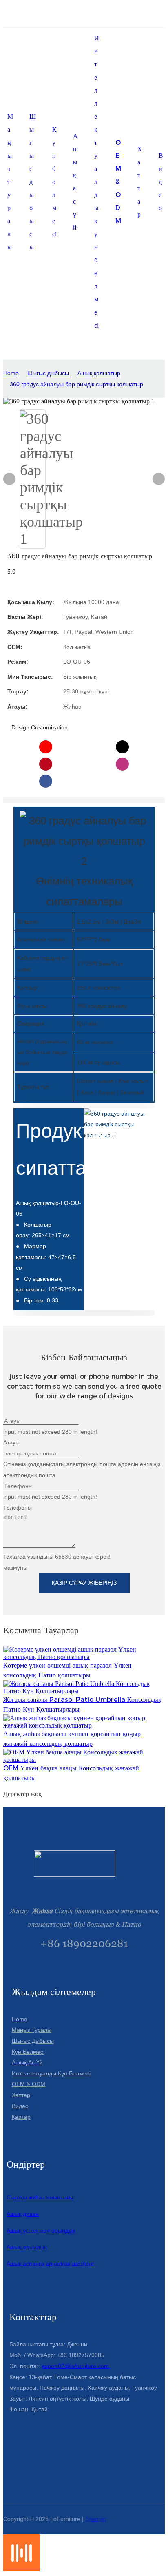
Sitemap (96, 2519)
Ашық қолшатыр (99, 373)
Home (11, 373)
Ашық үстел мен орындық (41, 2230)
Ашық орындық (27, 2247)
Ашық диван (23, 2214)
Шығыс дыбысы (48, 373)
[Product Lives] (22, 2569)
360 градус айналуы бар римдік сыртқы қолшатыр (76, 384)
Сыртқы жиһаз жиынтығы (40, 2197)
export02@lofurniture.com (75, 2366)
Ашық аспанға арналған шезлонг (50, 2264)
